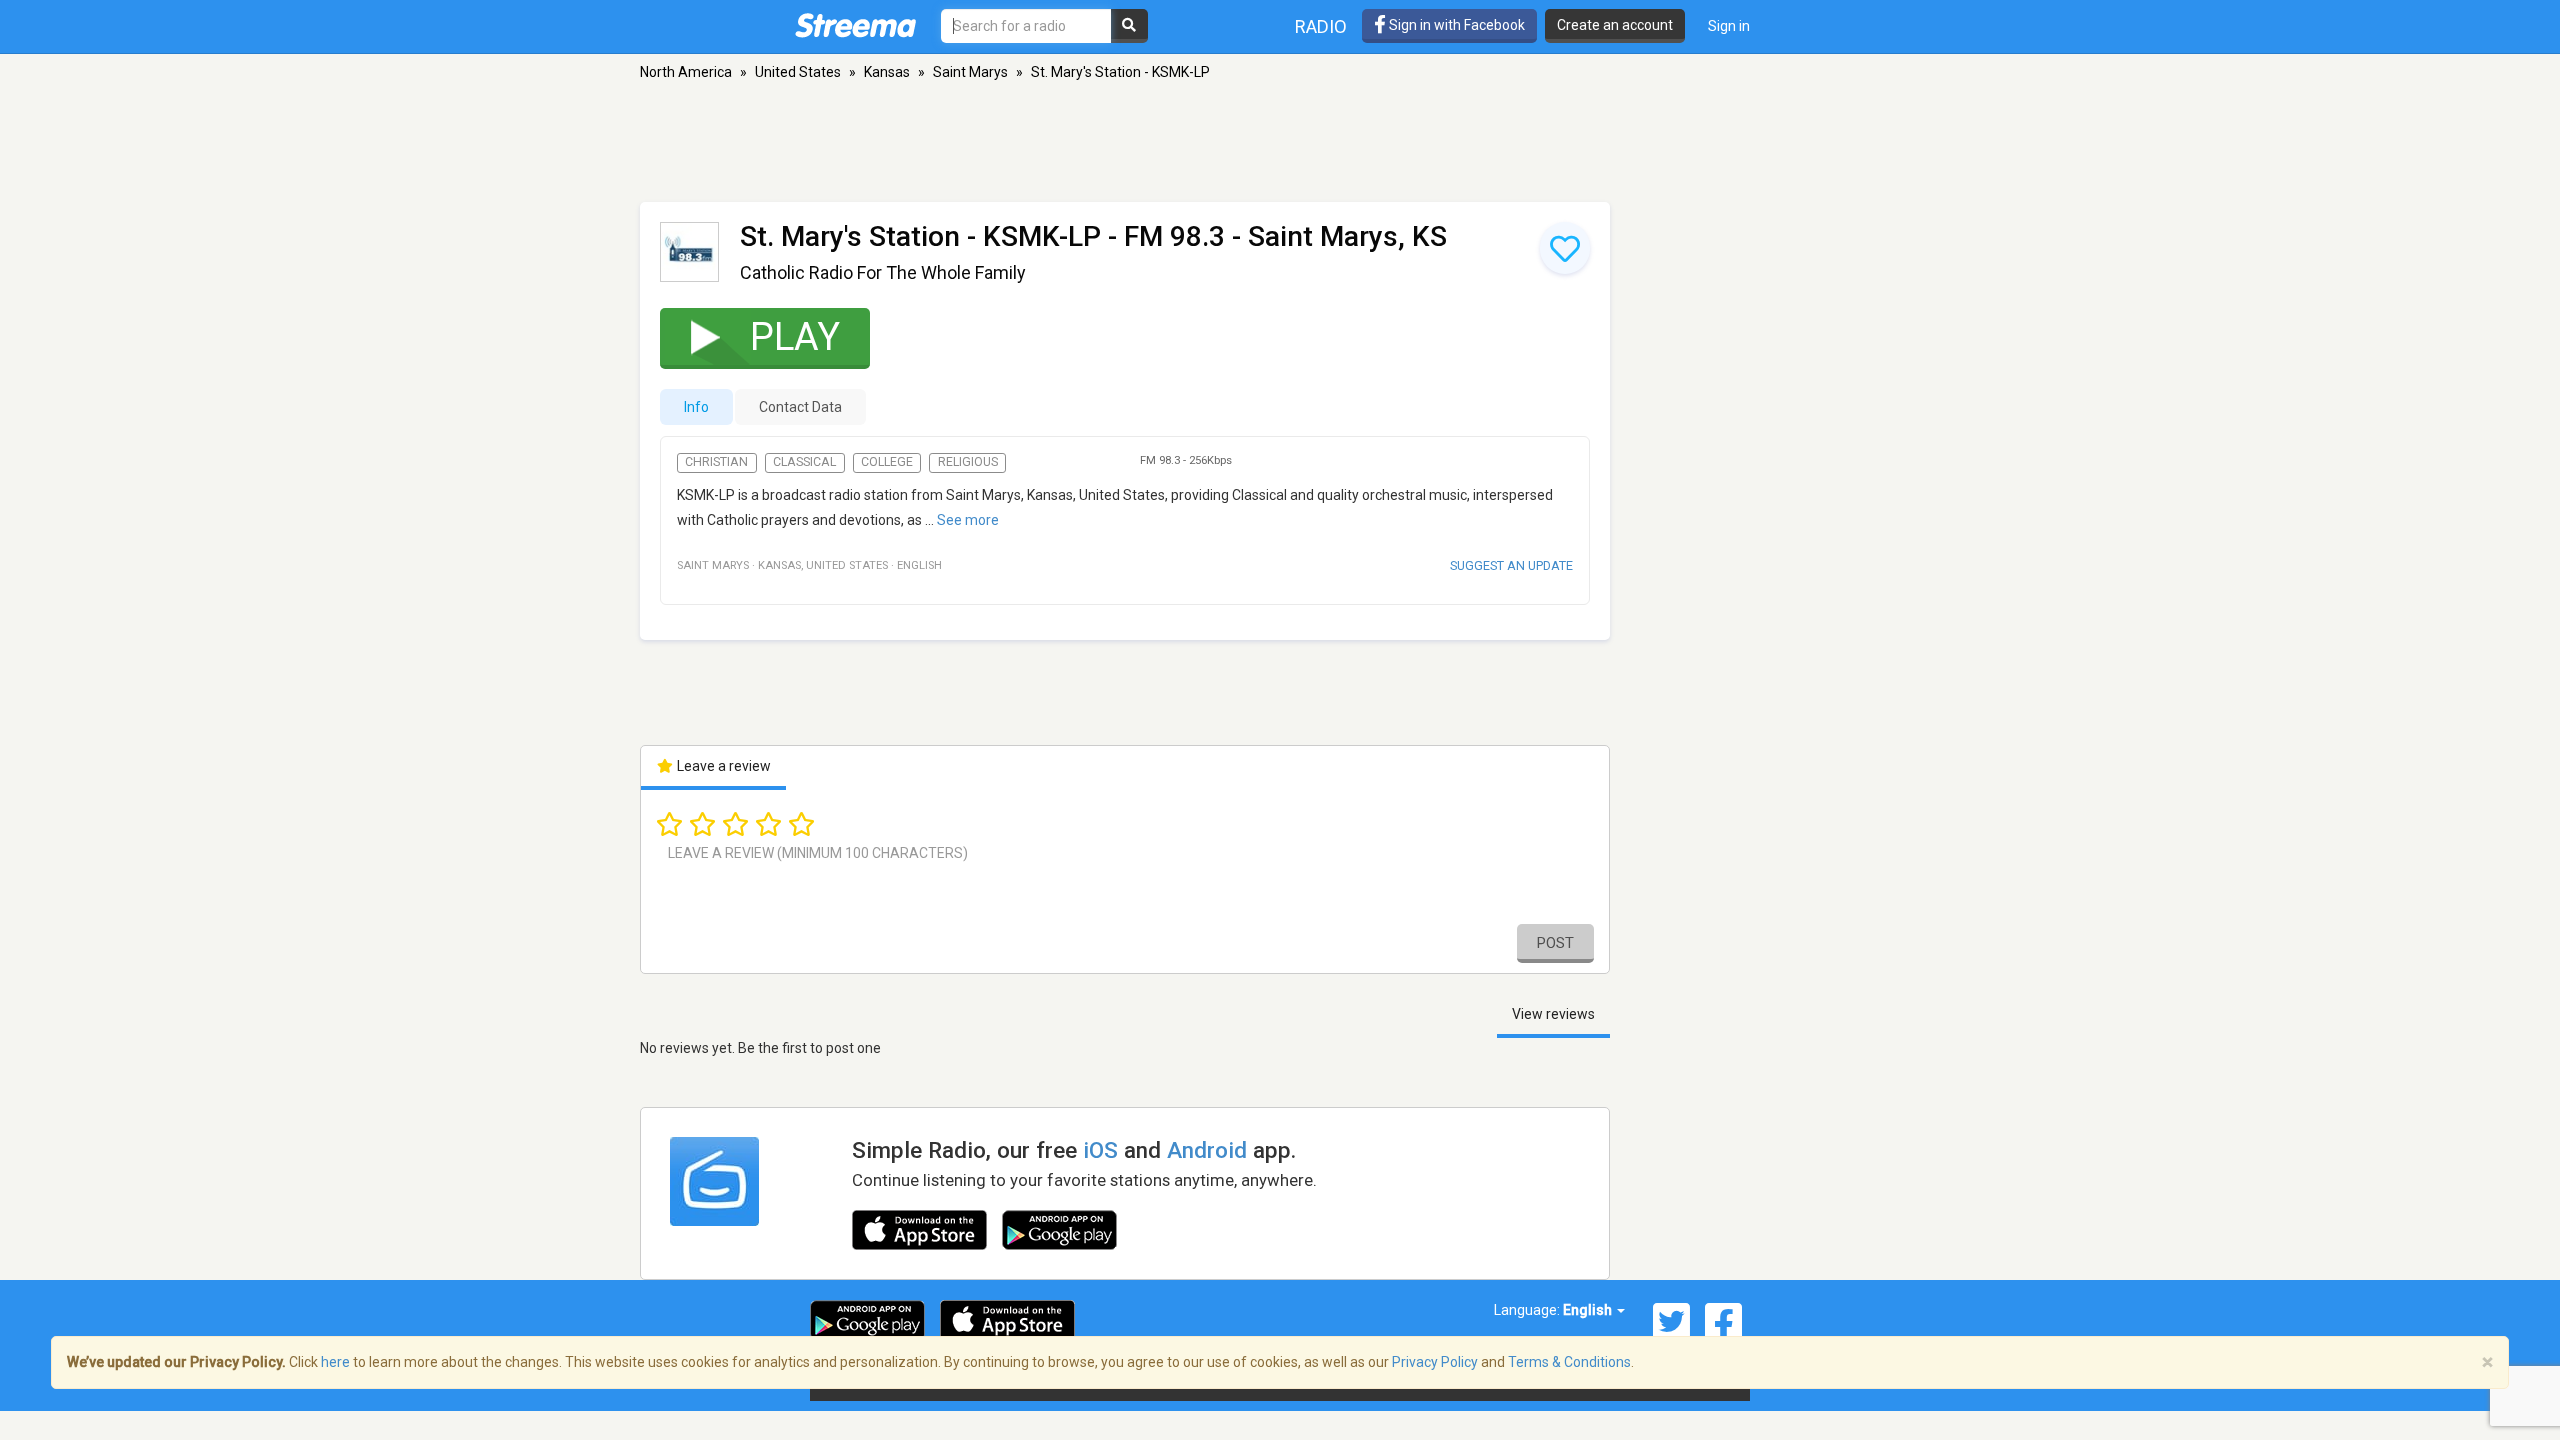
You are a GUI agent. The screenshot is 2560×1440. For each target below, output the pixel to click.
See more (968, 520)
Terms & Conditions (1569, 1362)
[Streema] (855, 25)
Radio (1321, 26)
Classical (804, 462)
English (1589, 1310)
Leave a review (722, 766)
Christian (716, 462)
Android (1207, 1150)
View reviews (1553, 1014)
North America (686, 72)
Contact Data (800, 407)
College (887, 462)
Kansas (887, 72)
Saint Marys (970, 72)
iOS (1100, 1150)
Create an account (1615, 25)
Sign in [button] (1729, 26)
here (335, 1362)
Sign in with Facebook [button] (1455, 25)
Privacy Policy (1435, 1362)
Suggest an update (1511, 565)
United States (798, 72)
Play (795, 337)
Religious (968, 462)
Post (1555, 943)
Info (696, 407)
